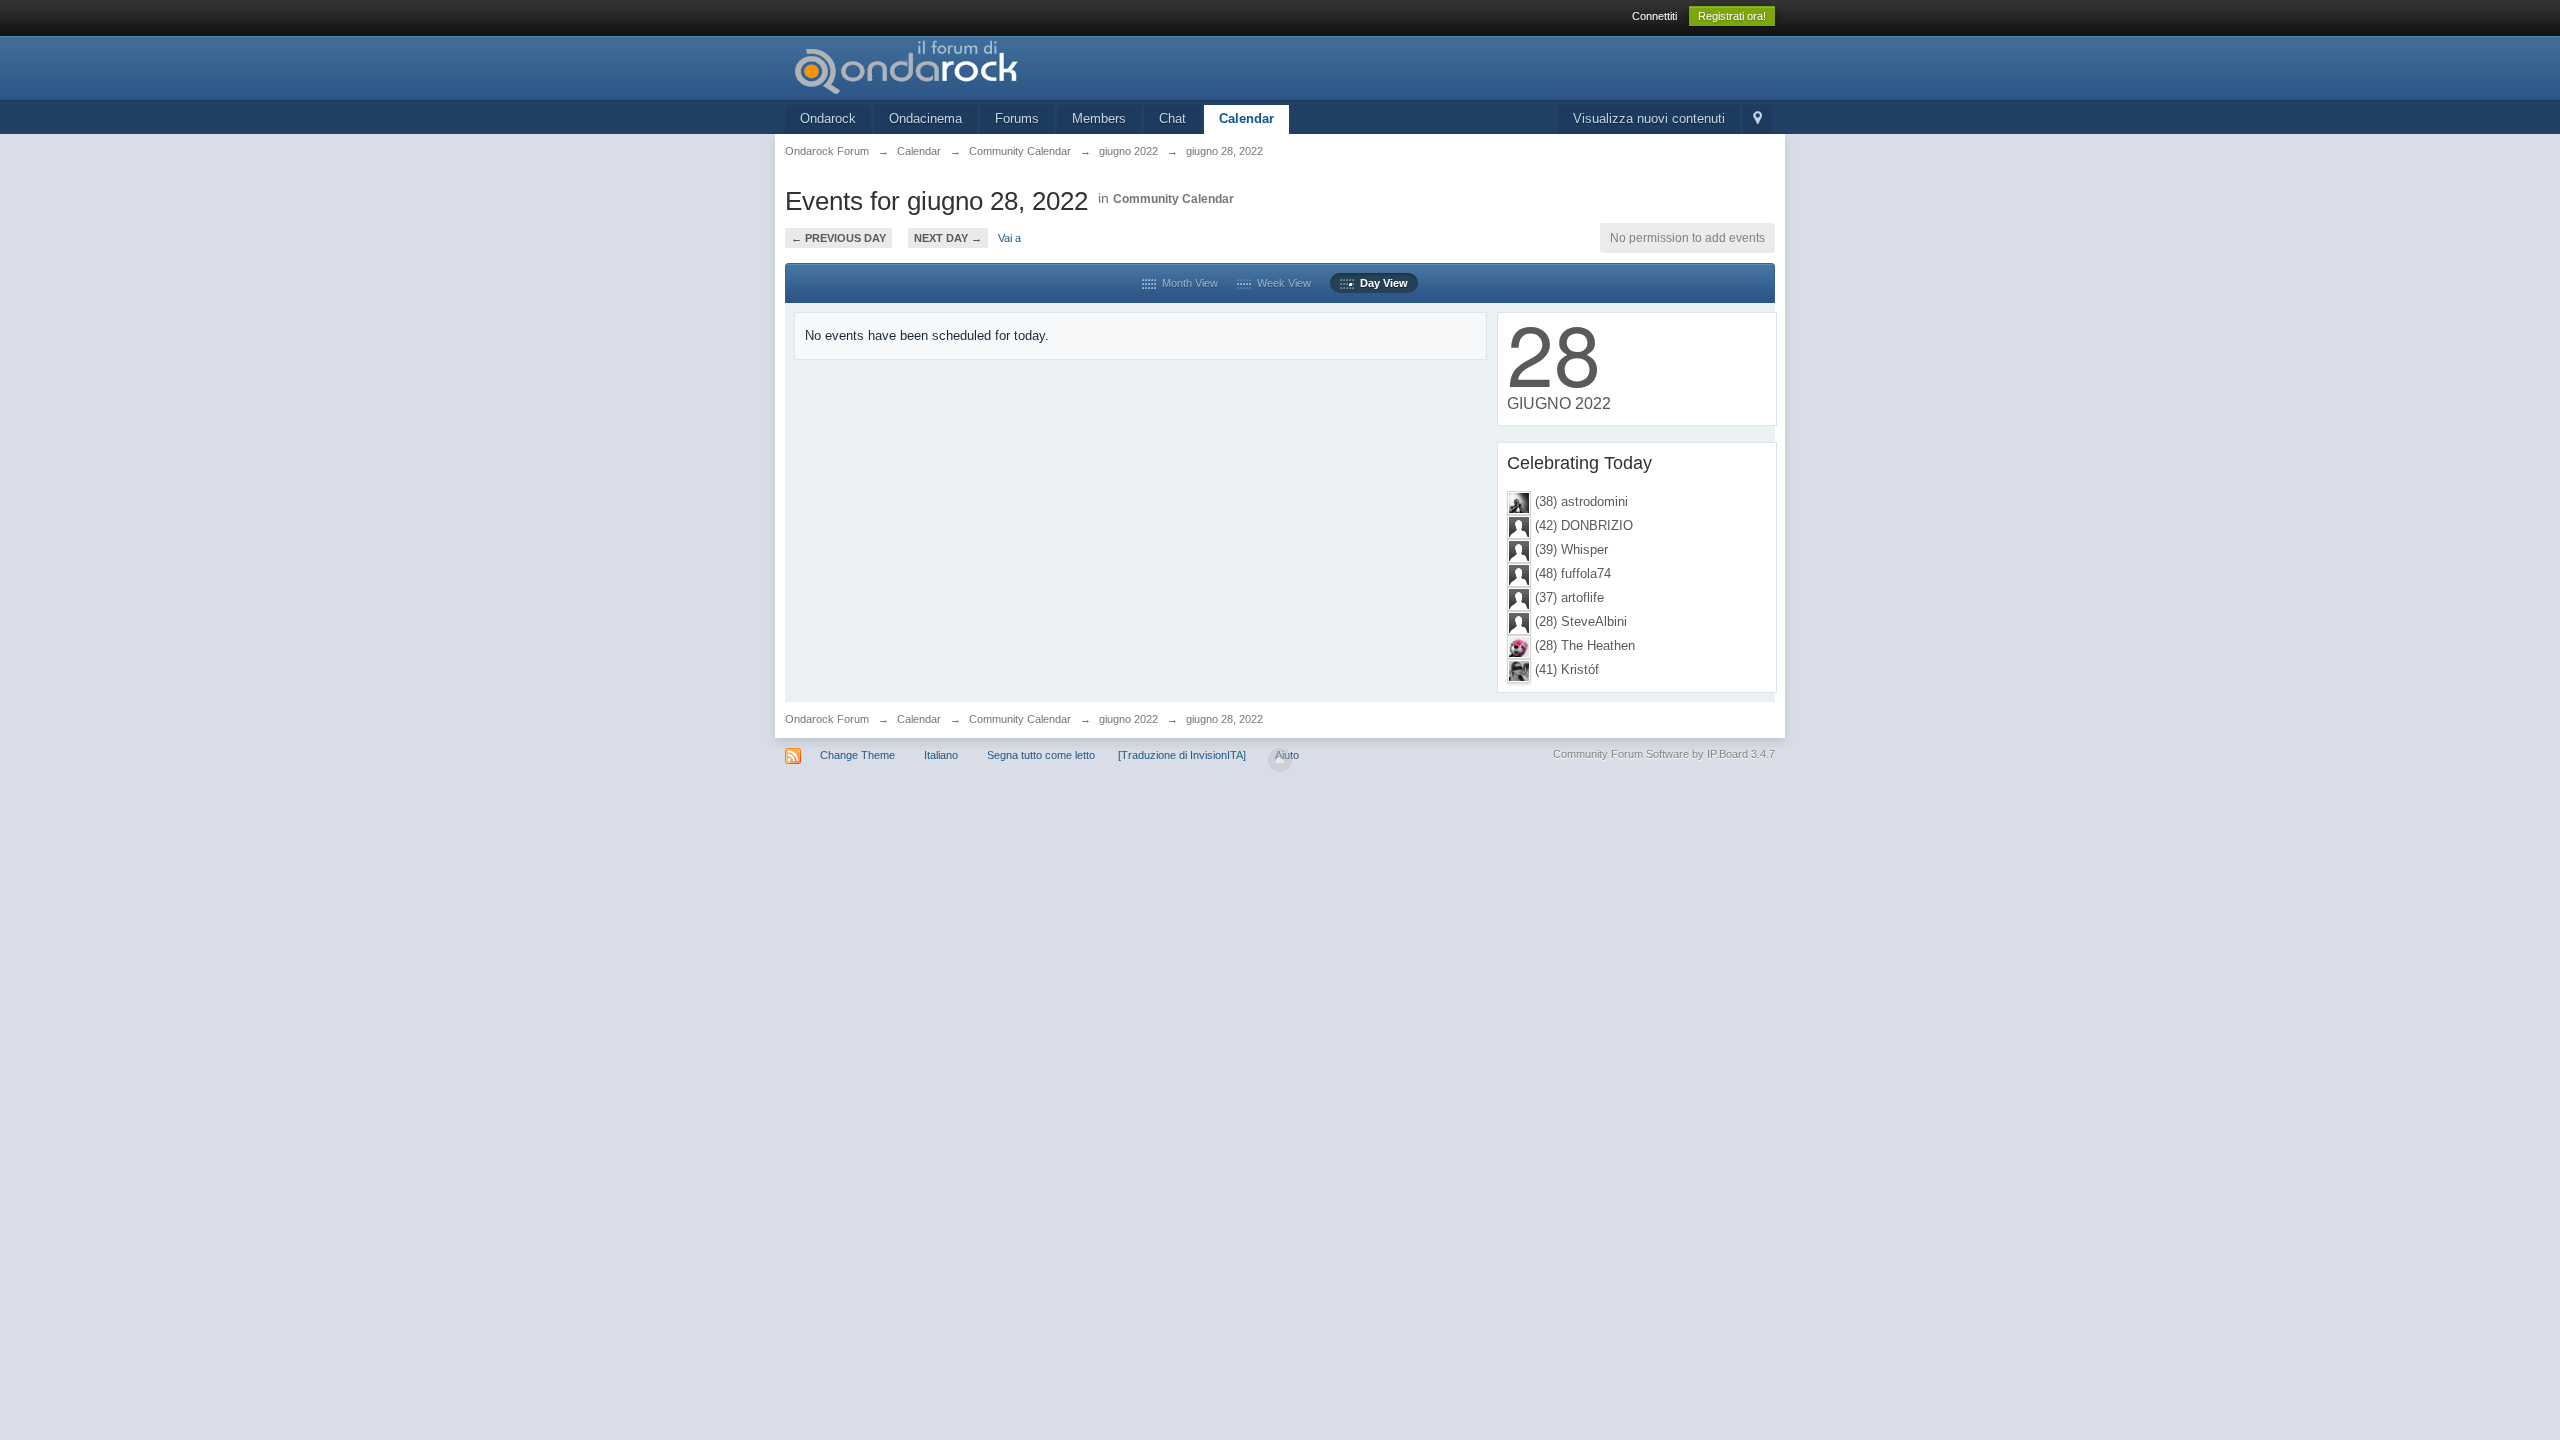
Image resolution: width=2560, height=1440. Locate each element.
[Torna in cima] (1280, 760)
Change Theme (857, 755)
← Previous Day (838, 238)
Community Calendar (1173, 199)
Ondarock (828, 118)
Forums (1017, 118)
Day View (1381, 283)
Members (1099, 118)
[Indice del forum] (964, 66)
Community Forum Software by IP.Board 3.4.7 (1664, 754)
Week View (1281, 283)
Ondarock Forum (827, 719)
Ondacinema (925, 118)
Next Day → (948, 238)
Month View (1187, 283)
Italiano (941, 755)
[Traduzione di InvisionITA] (1182, 755)
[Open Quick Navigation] (1757, 119)
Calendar (1246, 118)
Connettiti (1654, 16)
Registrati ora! (1732, 16)
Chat (1172, 118)
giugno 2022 (1128, 719)
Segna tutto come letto (1041, 755)
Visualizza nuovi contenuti (1649, 118)
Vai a (1009, 238)
